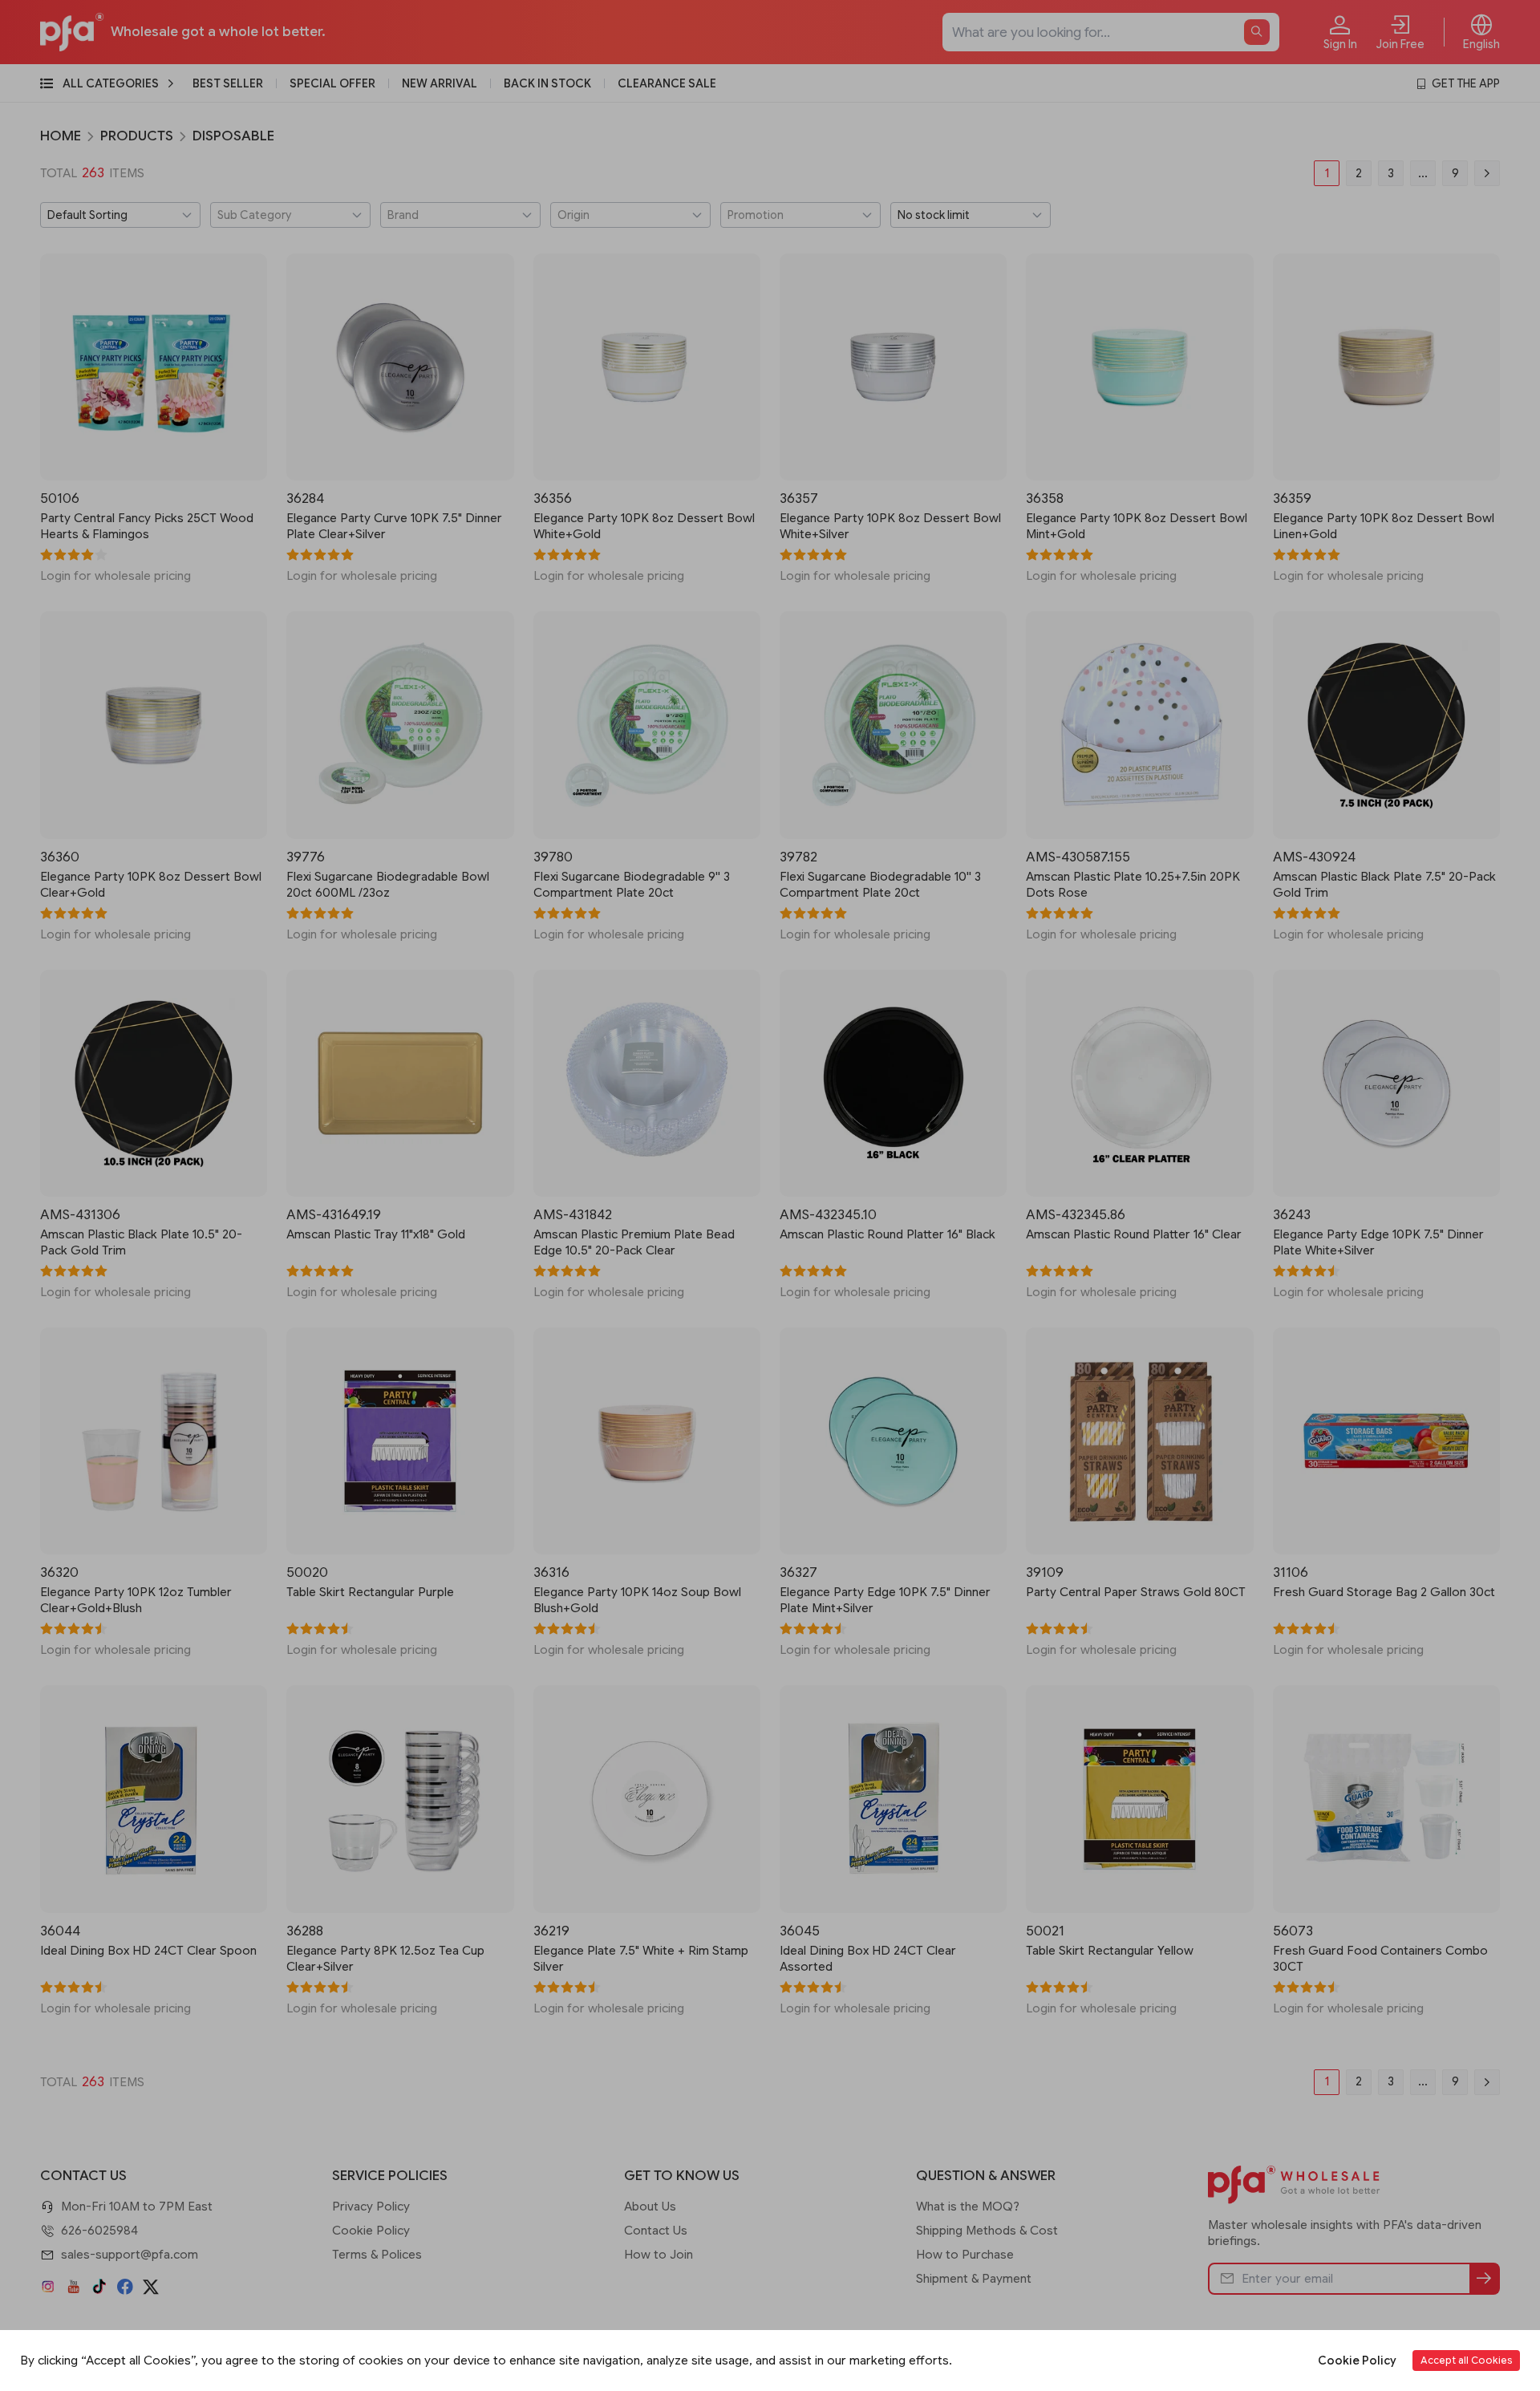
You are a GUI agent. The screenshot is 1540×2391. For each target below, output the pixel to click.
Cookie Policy (1357, 2361)
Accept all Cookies (1466, 2360)
